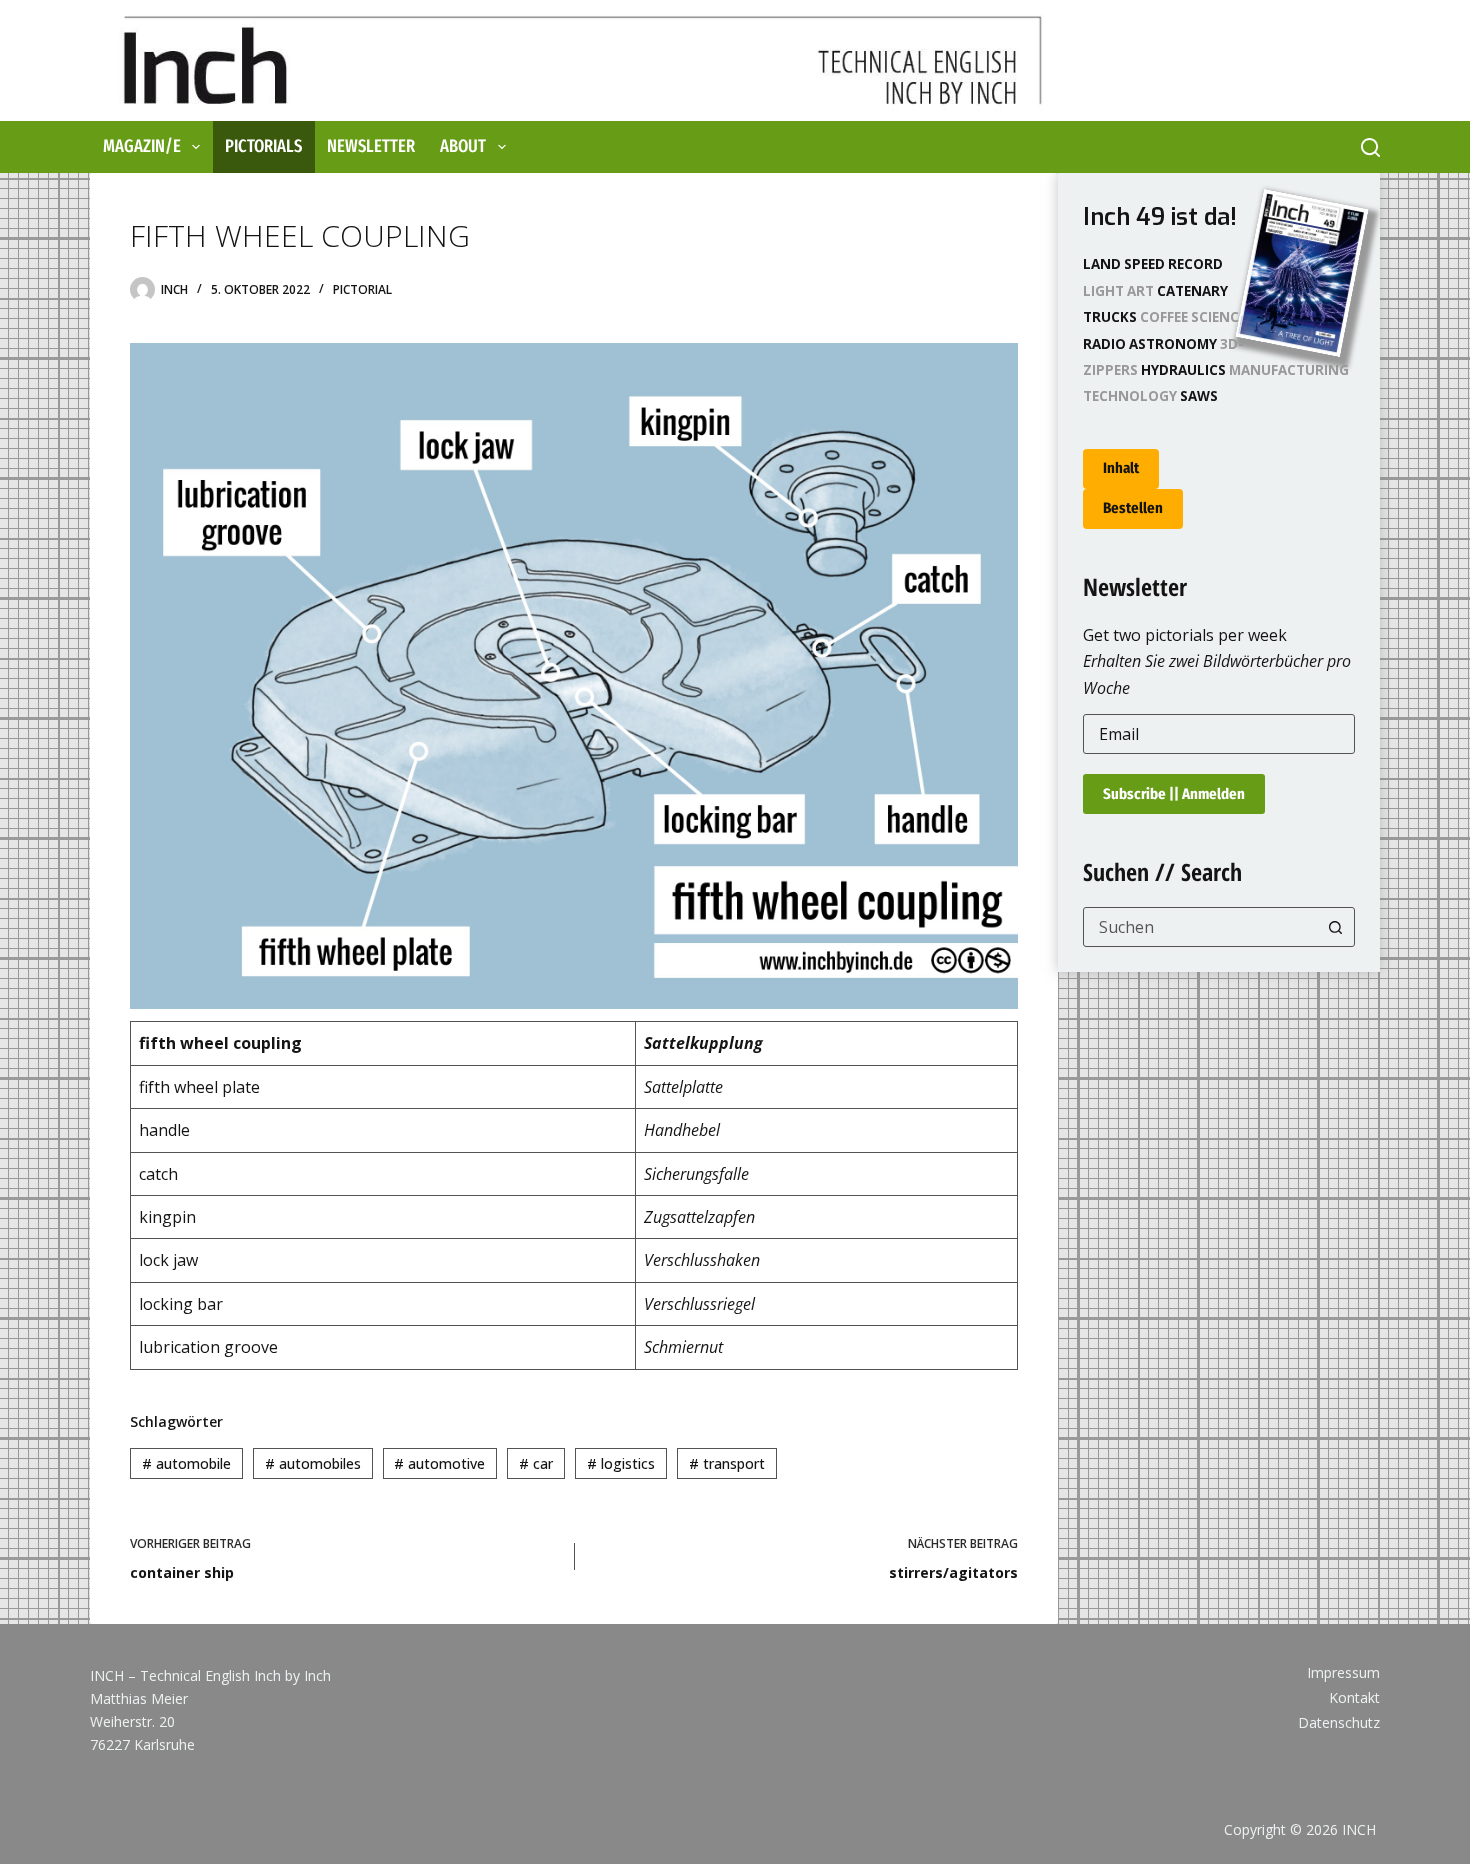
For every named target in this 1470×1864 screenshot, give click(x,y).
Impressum (1343, 1673)
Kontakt (1354, 1698)
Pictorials (263, 146)
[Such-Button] (1335, 927)
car (536, 1463)
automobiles (313, 1463)
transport (727, 1463)
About (463, 146)
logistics (621, 1463)
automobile (186, 1463)
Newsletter (371, 146)
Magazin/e (142, 146)
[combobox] (1200, 927)
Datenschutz (1339, 1723)
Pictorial (362, 289)
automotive (439, 1463)
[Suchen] (1370, 147)
